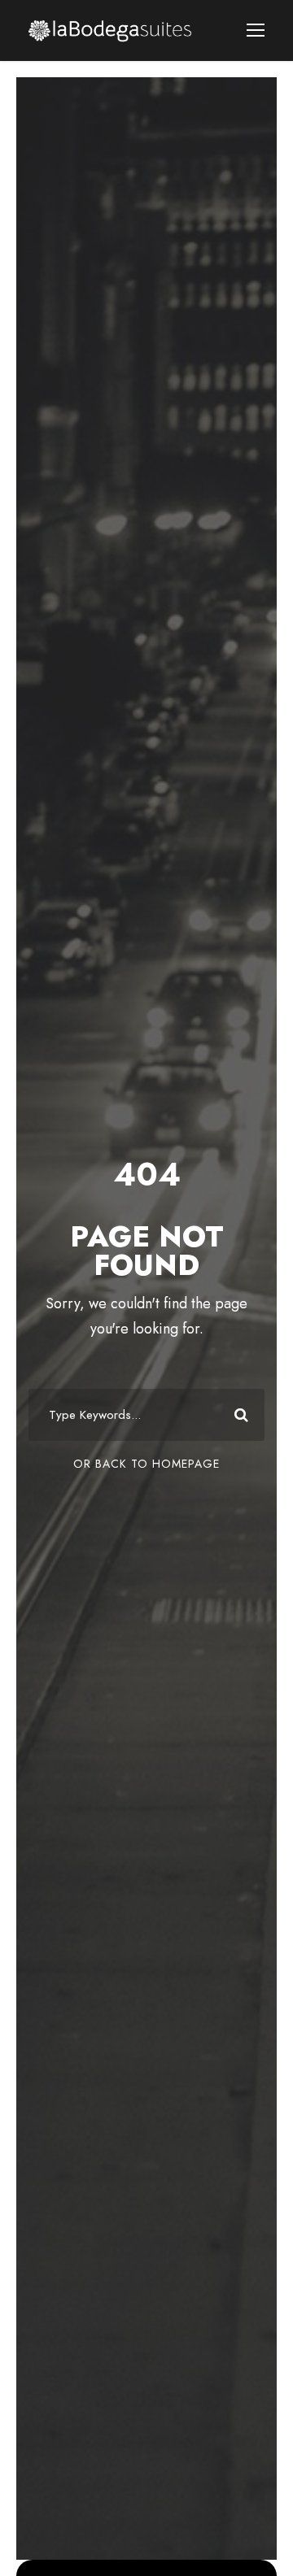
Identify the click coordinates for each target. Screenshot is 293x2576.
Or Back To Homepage (146, 1464)
